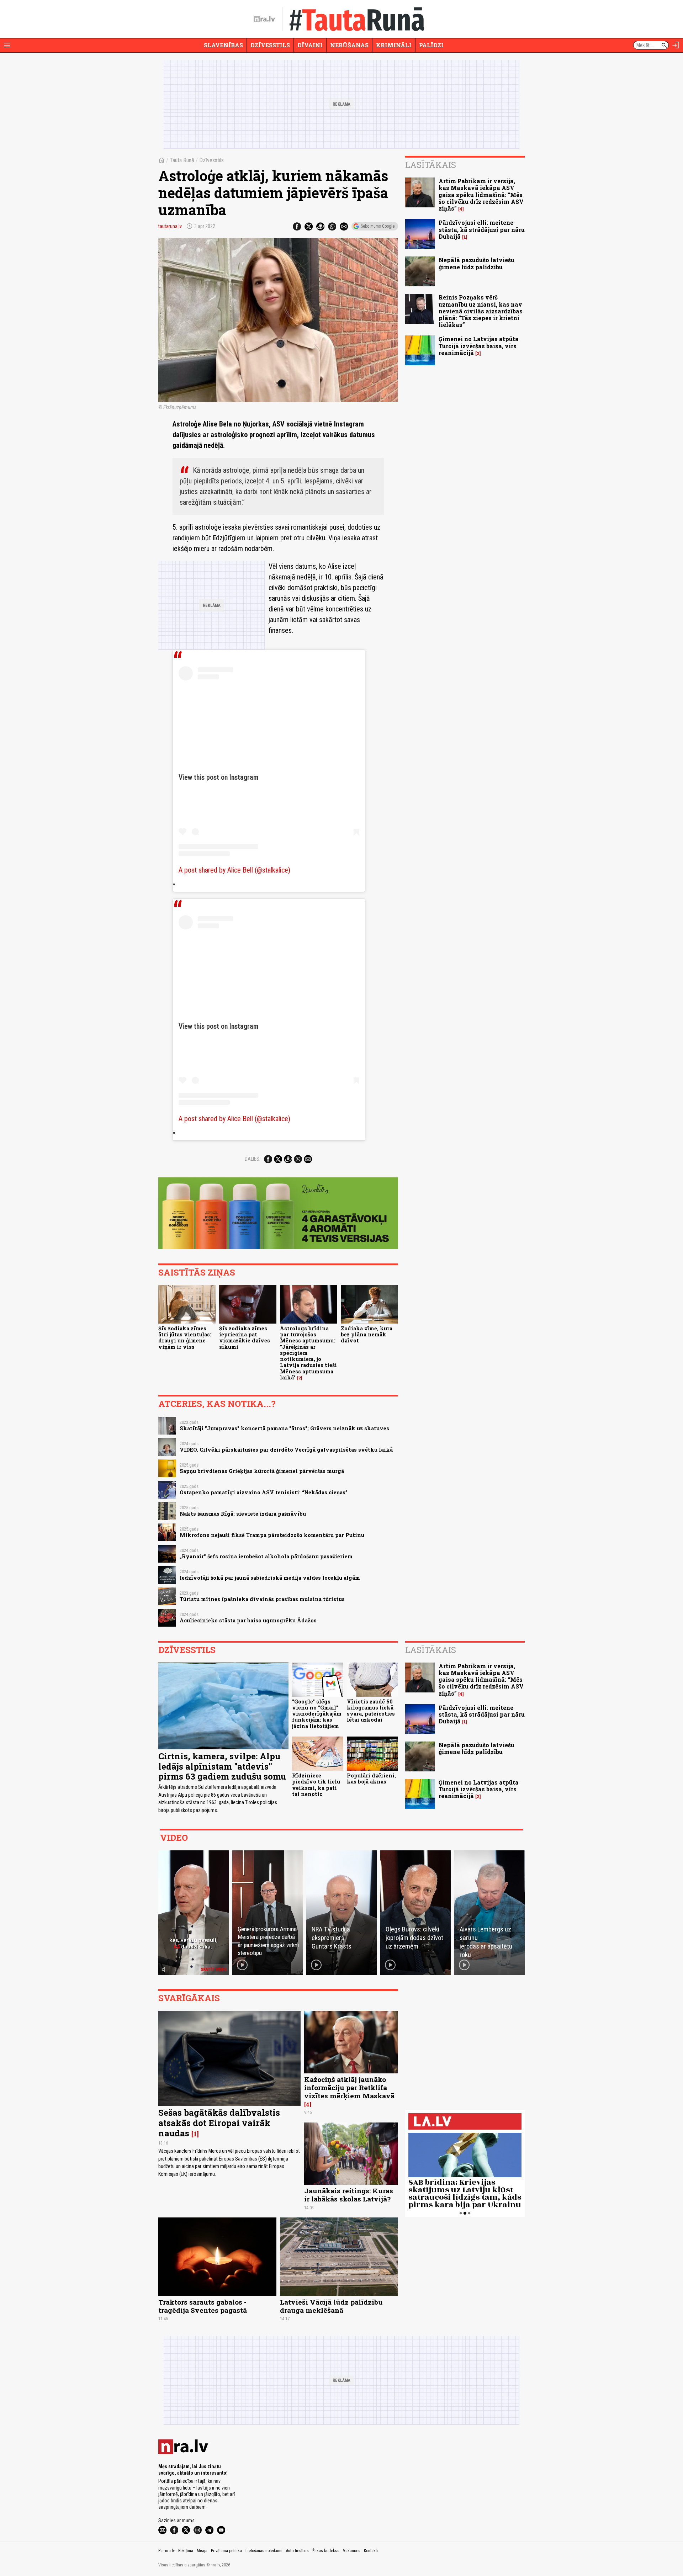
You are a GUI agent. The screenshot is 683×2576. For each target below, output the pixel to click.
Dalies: (253, 1159)
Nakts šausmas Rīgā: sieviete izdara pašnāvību (243, 1514)
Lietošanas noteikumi (264, 2551)
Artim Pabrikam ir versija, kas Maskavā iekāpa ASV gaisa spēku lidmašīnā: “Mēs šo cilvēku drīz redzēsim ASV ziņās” (481, 195)
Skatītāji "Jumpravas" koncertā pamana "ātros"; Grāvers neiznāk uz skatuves (284, 1428)
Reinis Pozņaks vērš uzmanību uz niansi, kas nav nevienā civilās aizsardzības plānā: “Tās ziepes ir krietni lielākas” (481, 311)
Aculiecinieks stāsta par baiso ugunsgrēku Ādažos (248, 1620)
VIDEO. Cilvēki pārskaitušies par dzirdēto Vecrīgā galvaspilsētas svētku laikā (286, 1450)
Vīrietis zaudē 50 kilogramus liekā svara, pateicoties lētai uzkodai (371, 1711)
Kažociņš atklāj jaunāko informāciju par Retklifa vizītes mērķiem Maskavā (349, 2087)
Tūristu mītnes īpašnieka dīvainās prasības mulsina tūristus (262, 1599)
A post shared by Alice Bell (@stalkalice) (234, 870)
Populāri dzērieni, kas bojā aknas (371, 1779)
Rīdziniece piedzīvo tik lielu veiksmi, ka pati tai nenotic (316, 1785)
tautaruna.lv (170, 226)
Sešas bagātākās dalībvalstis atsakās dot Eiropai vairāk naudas (219, 2123)
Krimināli (394, 45)
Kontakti (371, 2551)
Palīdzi (431, 45)
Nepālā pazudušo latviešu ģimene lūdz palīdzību (476, 263)
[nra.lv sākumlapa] (264, 19)
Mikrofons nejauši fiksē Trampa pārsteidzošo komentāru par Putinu (272, 1535)
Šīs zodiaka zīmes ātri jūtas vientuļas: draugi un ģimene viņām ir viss (185, 1338)
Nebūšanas (349, 45)
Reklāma (186, 2551)
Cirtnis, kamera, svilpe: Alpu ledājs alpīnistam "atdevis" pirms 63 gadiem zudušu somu (222, 1766)
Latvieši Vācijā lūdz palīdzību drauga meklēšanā (331, 2306)
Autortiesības (297, 2551)
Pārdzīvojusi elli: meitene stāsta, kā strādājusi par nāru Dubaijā (482, 229)
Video (174, 1838)
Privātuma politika (226, 2551)
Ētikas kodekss (326, 2551)
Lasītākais (431, 165)
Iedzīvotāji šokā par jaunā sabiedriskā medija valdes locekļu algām (270, 1578)
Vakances (352, 2551)
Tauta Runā (182, 160)
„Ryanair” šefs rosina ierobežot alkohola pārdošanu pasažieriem (266, 1556)
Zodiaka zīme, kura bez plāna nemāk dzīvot (367, 1335)
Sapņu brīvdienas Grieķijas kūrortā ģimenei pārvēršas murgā (262, 1471)
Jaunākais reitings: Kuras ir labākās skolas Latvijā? (349, 2195)
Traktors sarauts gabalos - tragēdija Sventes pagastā (203, 2306)
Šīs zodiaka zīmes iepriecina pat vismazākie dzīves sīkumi (245, 1338)
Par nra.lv (166, 2551)
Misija (202, 2551)
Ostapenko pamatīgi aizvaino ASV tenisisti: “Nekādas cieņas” (264, 1492)
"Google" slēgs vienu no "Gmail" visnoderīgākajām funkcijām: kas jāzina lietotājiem (317, 1714)
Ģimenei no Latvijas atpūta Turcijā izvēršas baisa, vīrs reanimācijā (479, 346)
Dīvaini (310, 45)
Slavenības (223, 45)
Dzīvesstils (270, 45)
